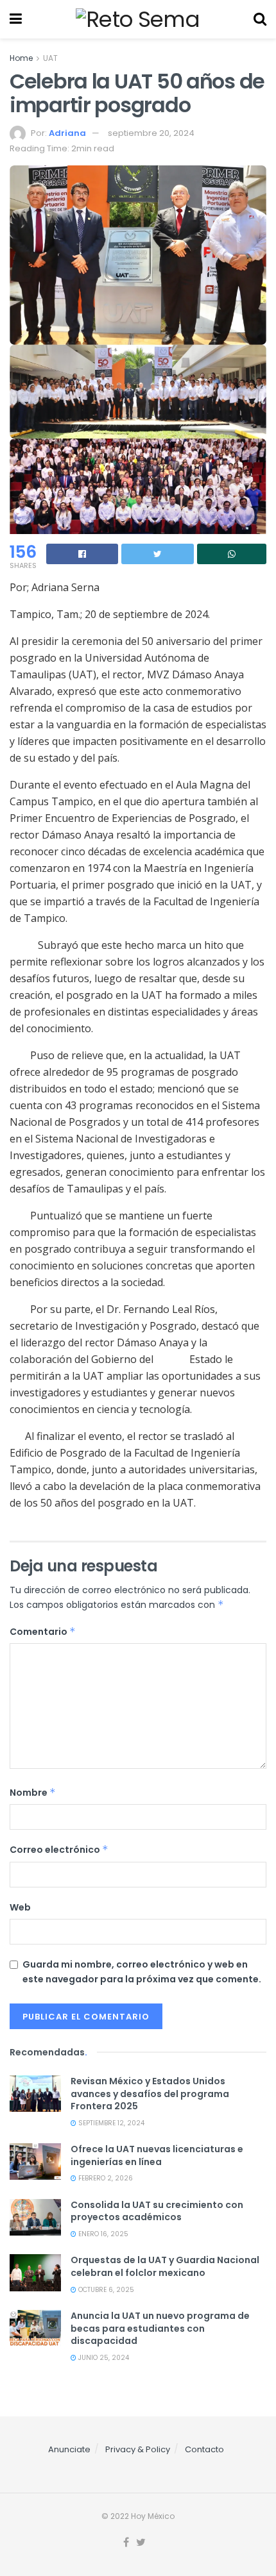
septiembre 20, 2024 (151, 133)
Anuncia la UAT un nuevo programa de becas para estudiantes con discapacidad (160, 2328)
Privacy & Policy (138, 2449)
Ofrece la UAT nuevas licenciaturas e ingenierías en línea (157, 2155)
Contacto (204, 2449)
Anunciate (69, 2449)
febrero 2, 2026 (105, 2178)
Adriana (67, 133)
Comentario (43, 1632)
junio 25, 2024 (103, 2358)
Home (21, 58)
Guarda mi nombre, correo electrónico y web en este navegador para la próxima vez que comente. (142, 1971)
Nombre (33, 1793)
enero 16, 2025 (102, 2234)
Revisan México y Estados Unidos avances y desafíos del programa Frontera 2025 (150, 2094)
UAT (50, 58)
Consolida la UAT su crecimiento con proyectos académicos (157, 2211)
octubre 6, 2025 (105, 2290)
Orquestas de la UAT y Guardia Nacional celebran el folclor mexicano (165, 2266)
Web (20, 1907)
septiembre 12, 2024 (110, 2123)
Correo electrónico (59, 1850)
